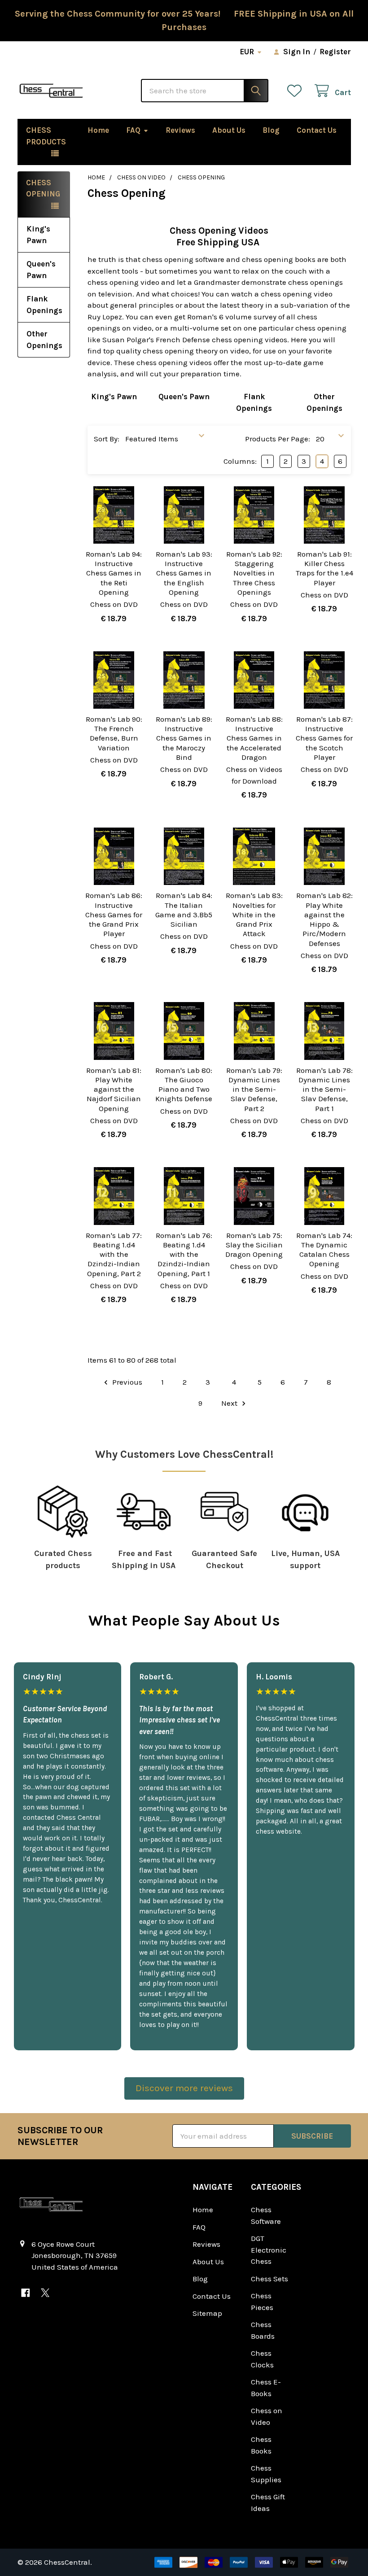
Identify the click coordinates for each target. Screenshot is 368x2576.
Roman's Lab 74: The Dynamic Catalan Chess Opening (324, 1250)
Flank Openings (44, 305)
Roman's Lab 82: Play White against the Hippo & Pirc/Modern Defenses (324, 919)
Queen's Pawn (41, 270)
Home (98, 130)
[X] (45, 2293)
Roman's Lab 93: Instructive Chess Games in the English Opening (184, 573)
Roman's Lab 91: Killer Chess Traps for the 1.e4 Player (324, 568)
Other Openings (44, 340)
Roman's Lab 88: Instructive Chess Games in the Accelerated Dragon (254, 738)
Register (335, 52)
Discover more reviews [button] (184, 2088)
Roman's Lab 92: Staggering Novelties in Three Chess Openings (254, 573)
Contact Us (317, 130)
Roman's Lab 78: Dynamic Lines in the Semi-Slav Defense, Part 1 (324, 1089)
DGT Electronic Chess (269, 2250)
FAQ (133, 130)
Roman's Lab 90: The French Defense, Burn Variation (114, 733)
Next (230, 1403)
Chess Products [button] (46, 136)
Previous (126, 1382)
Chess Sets (269, 2279)
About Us (229, 130)
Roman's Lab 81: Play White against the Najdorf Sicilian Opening (114, 1089)
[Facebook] (26, 2293)
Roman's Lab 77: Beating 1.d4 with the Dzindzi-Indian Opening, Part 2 (114, 1254)
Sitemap (207, 2313)
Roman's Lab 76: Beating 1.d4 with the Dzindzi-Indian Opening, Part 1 (184, 1254)
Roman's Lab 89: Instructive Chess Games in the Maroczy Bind (184, 738)
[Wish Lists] (297, 91)
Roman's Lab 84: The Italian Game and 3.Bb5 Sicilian (184, 910)
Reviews (180, 130)
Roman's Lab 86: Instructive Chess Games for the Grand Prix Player (114, 914)
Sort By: (107, 439)
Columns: (240, 461)
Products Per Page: (278, 439)
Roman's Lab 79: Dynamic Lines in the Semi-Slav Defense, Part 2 (254, 1089)
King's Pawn (38, 235)
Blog (271, 130)
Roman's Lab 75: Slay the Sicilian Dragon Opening (254, 1245)
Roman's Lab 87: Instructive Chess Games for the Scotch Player (324, 738)
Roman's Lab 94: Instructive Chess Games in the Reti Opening (114, 573)
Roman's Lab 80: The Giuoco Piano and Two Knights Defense (184, 1085)
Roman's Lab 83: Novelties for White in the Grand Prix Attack (254, 914)
